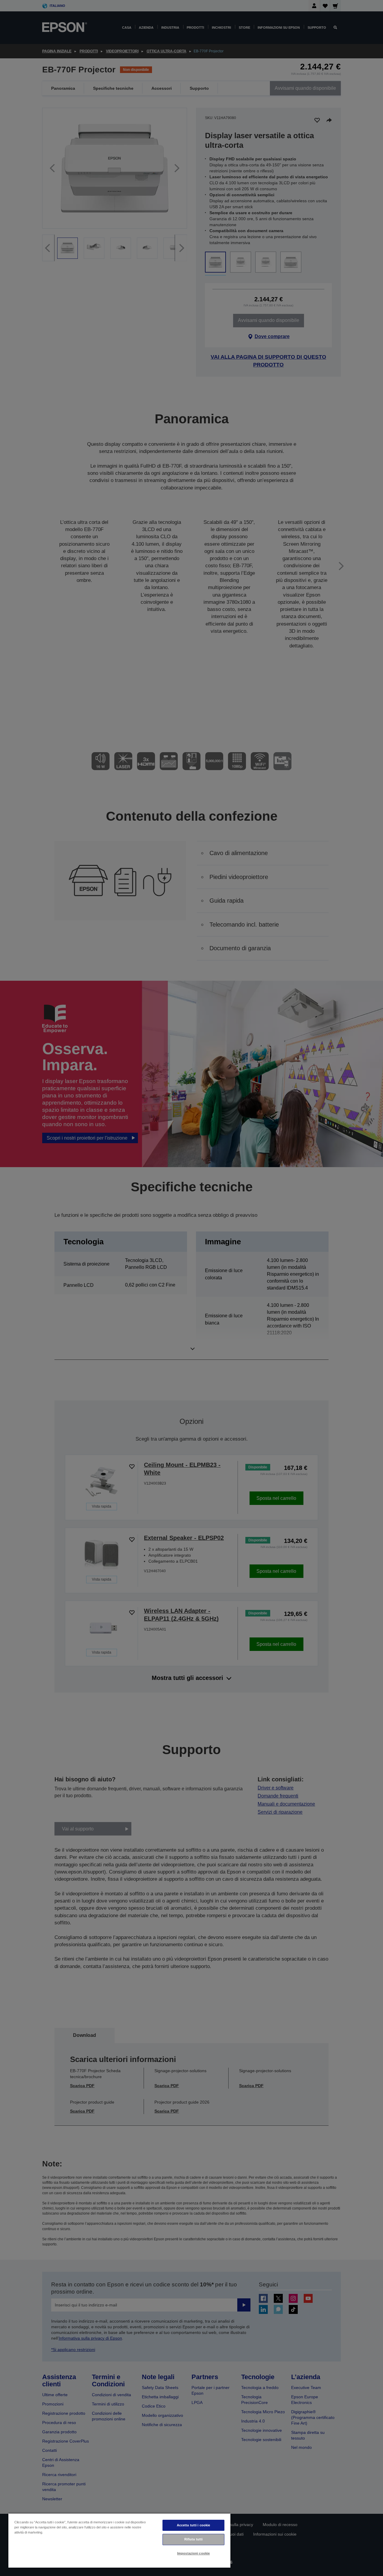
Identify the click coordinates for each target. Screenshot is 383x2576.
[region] (119, 2540)
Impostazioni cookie (193, 2553)
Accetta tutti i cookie (194, 2525)
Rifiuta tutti (193, 2539)
